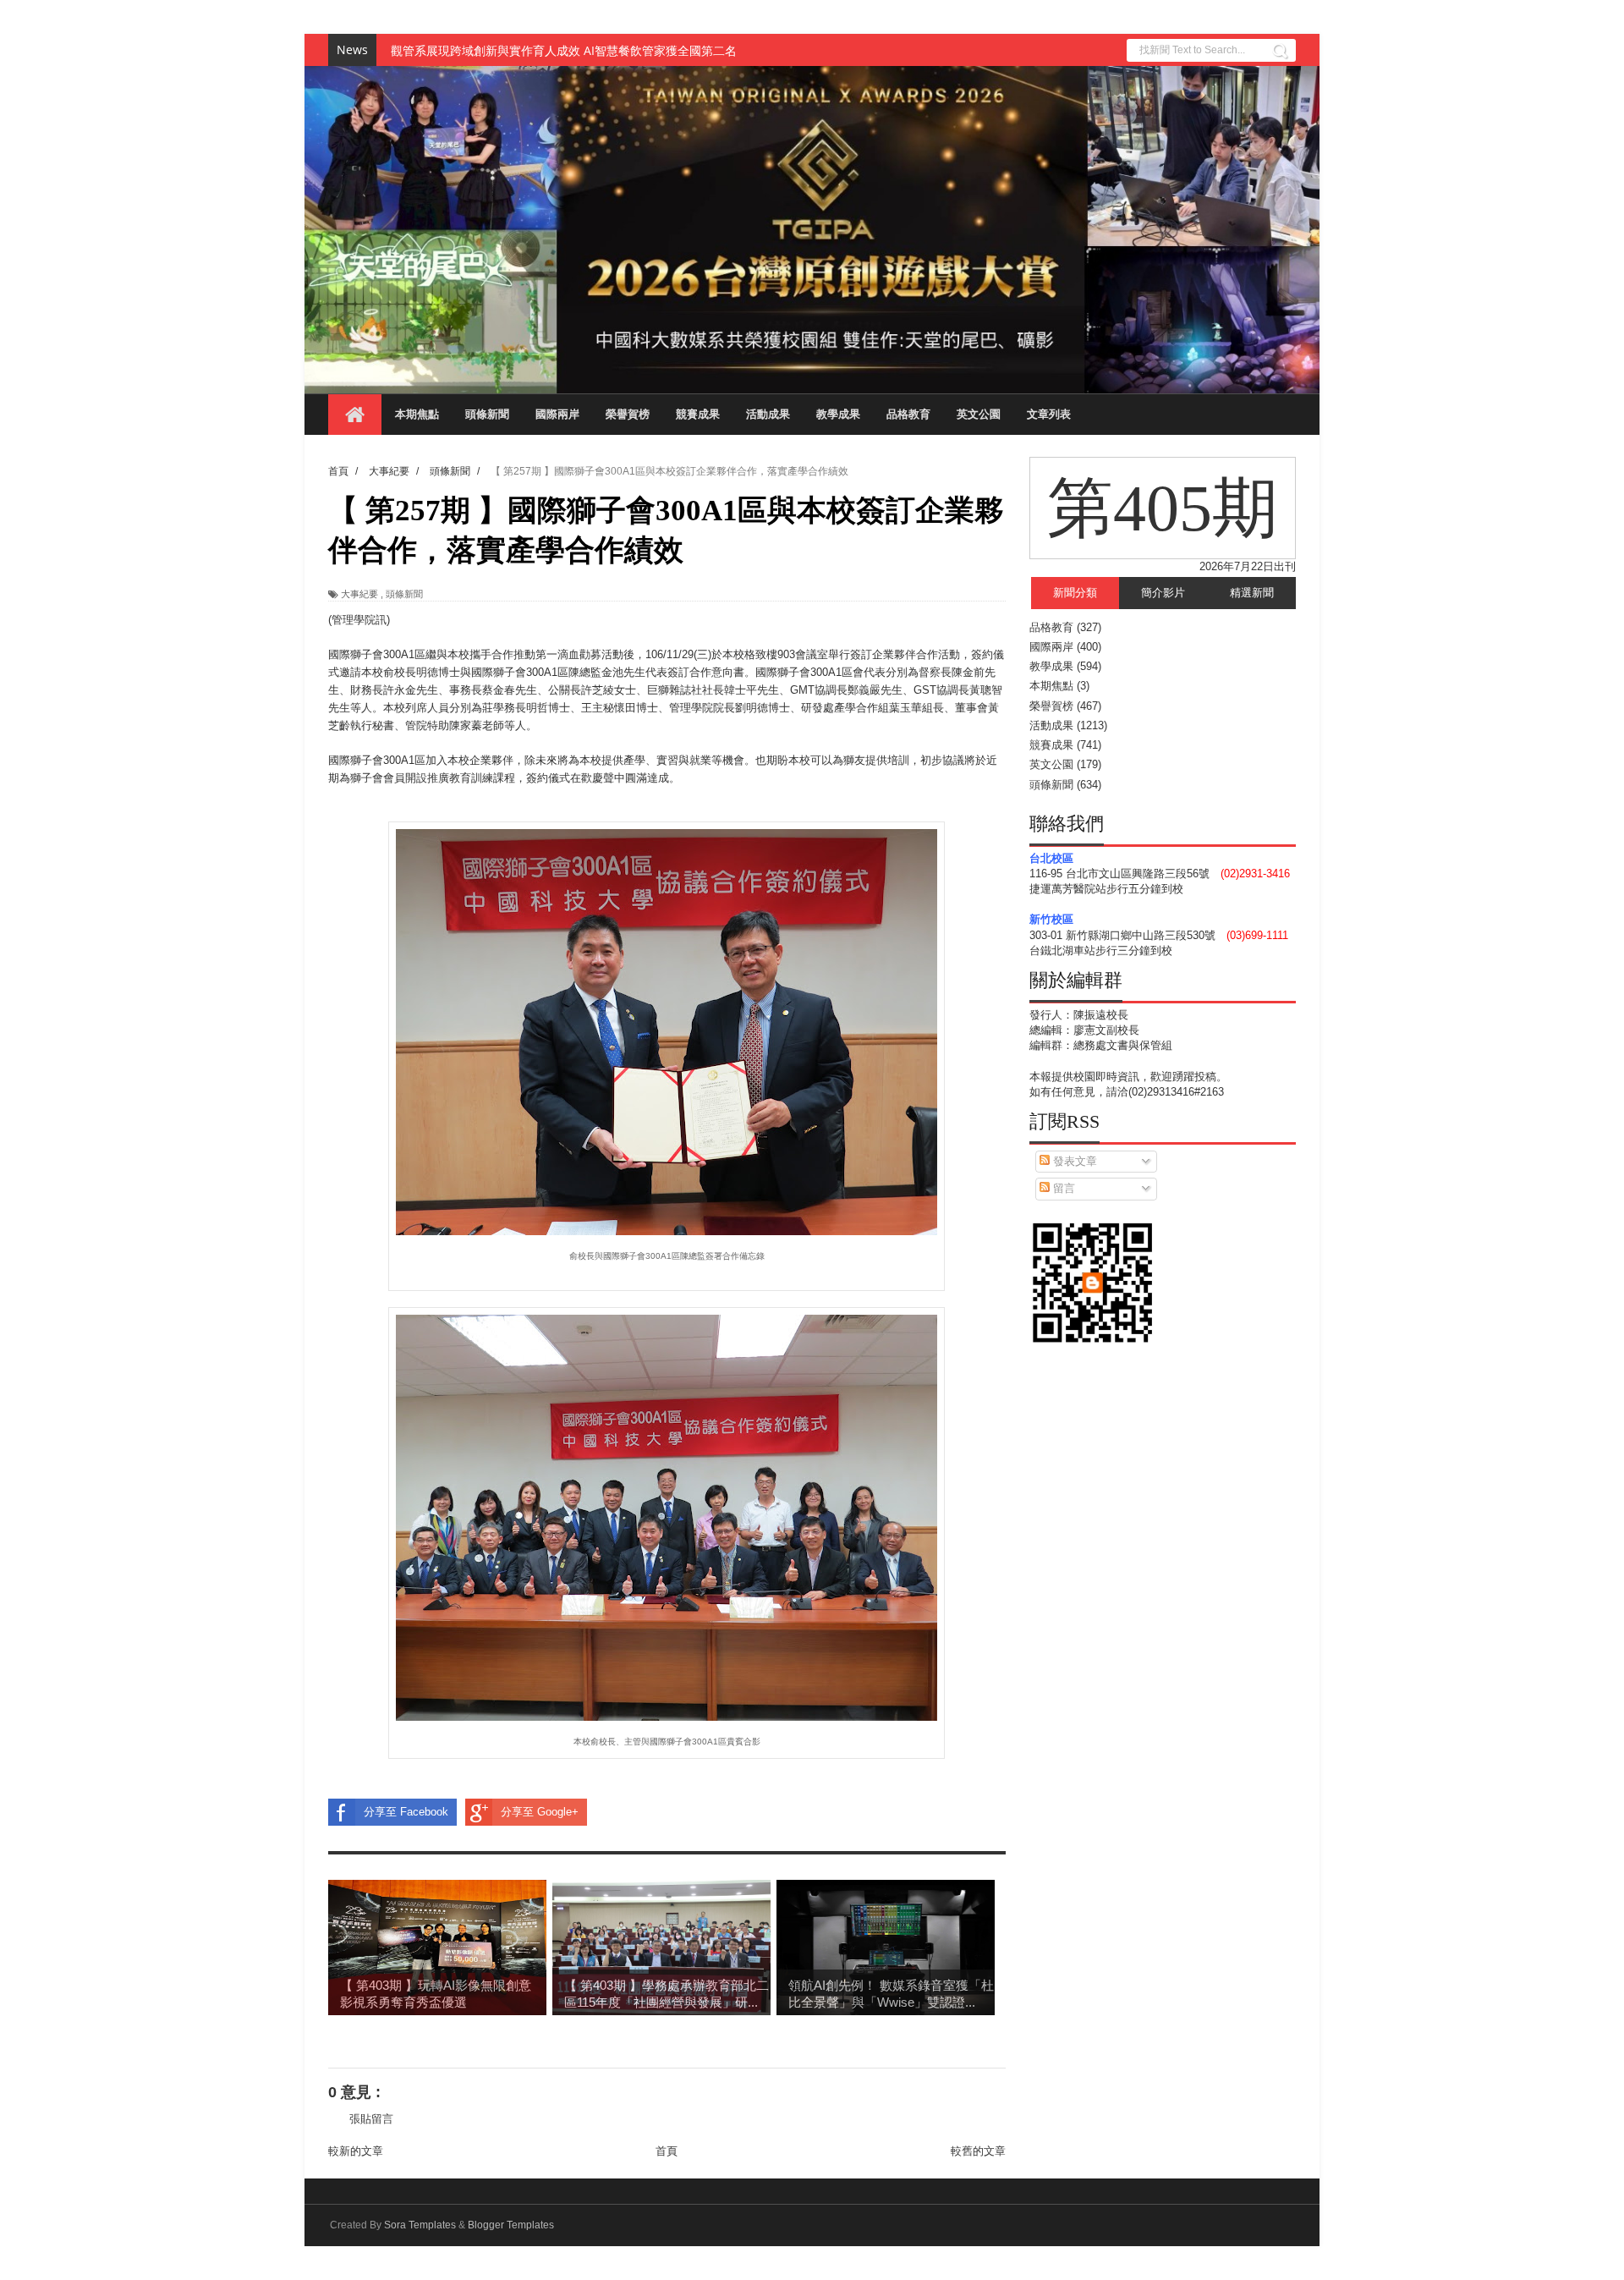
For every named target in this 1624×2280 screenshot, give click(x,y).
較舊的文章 (978, 2151)
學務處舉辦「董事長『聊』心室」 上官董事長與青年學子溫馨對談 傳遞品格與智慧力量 (619, 50)
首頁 (667, 2151)
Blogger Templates (511, 2225)
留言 (1062, 1188)
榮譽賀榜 (628, 414)
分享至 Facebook (406, 1812)
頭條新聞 (487, 414)
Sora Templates (420, 2225)
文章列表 (1049, 414)
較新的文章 (356, 2151)
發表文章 (1073, 1161)
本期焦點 (417, 414)
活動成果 (768, 414)
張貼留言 (371, 2119)
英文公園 (979, 414)
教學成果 (838, 414)
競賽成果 (698, 414)
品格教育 (908, 414)
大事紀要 (359, 594)
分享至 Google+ (540, 1812)
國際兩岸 (557, 414)
